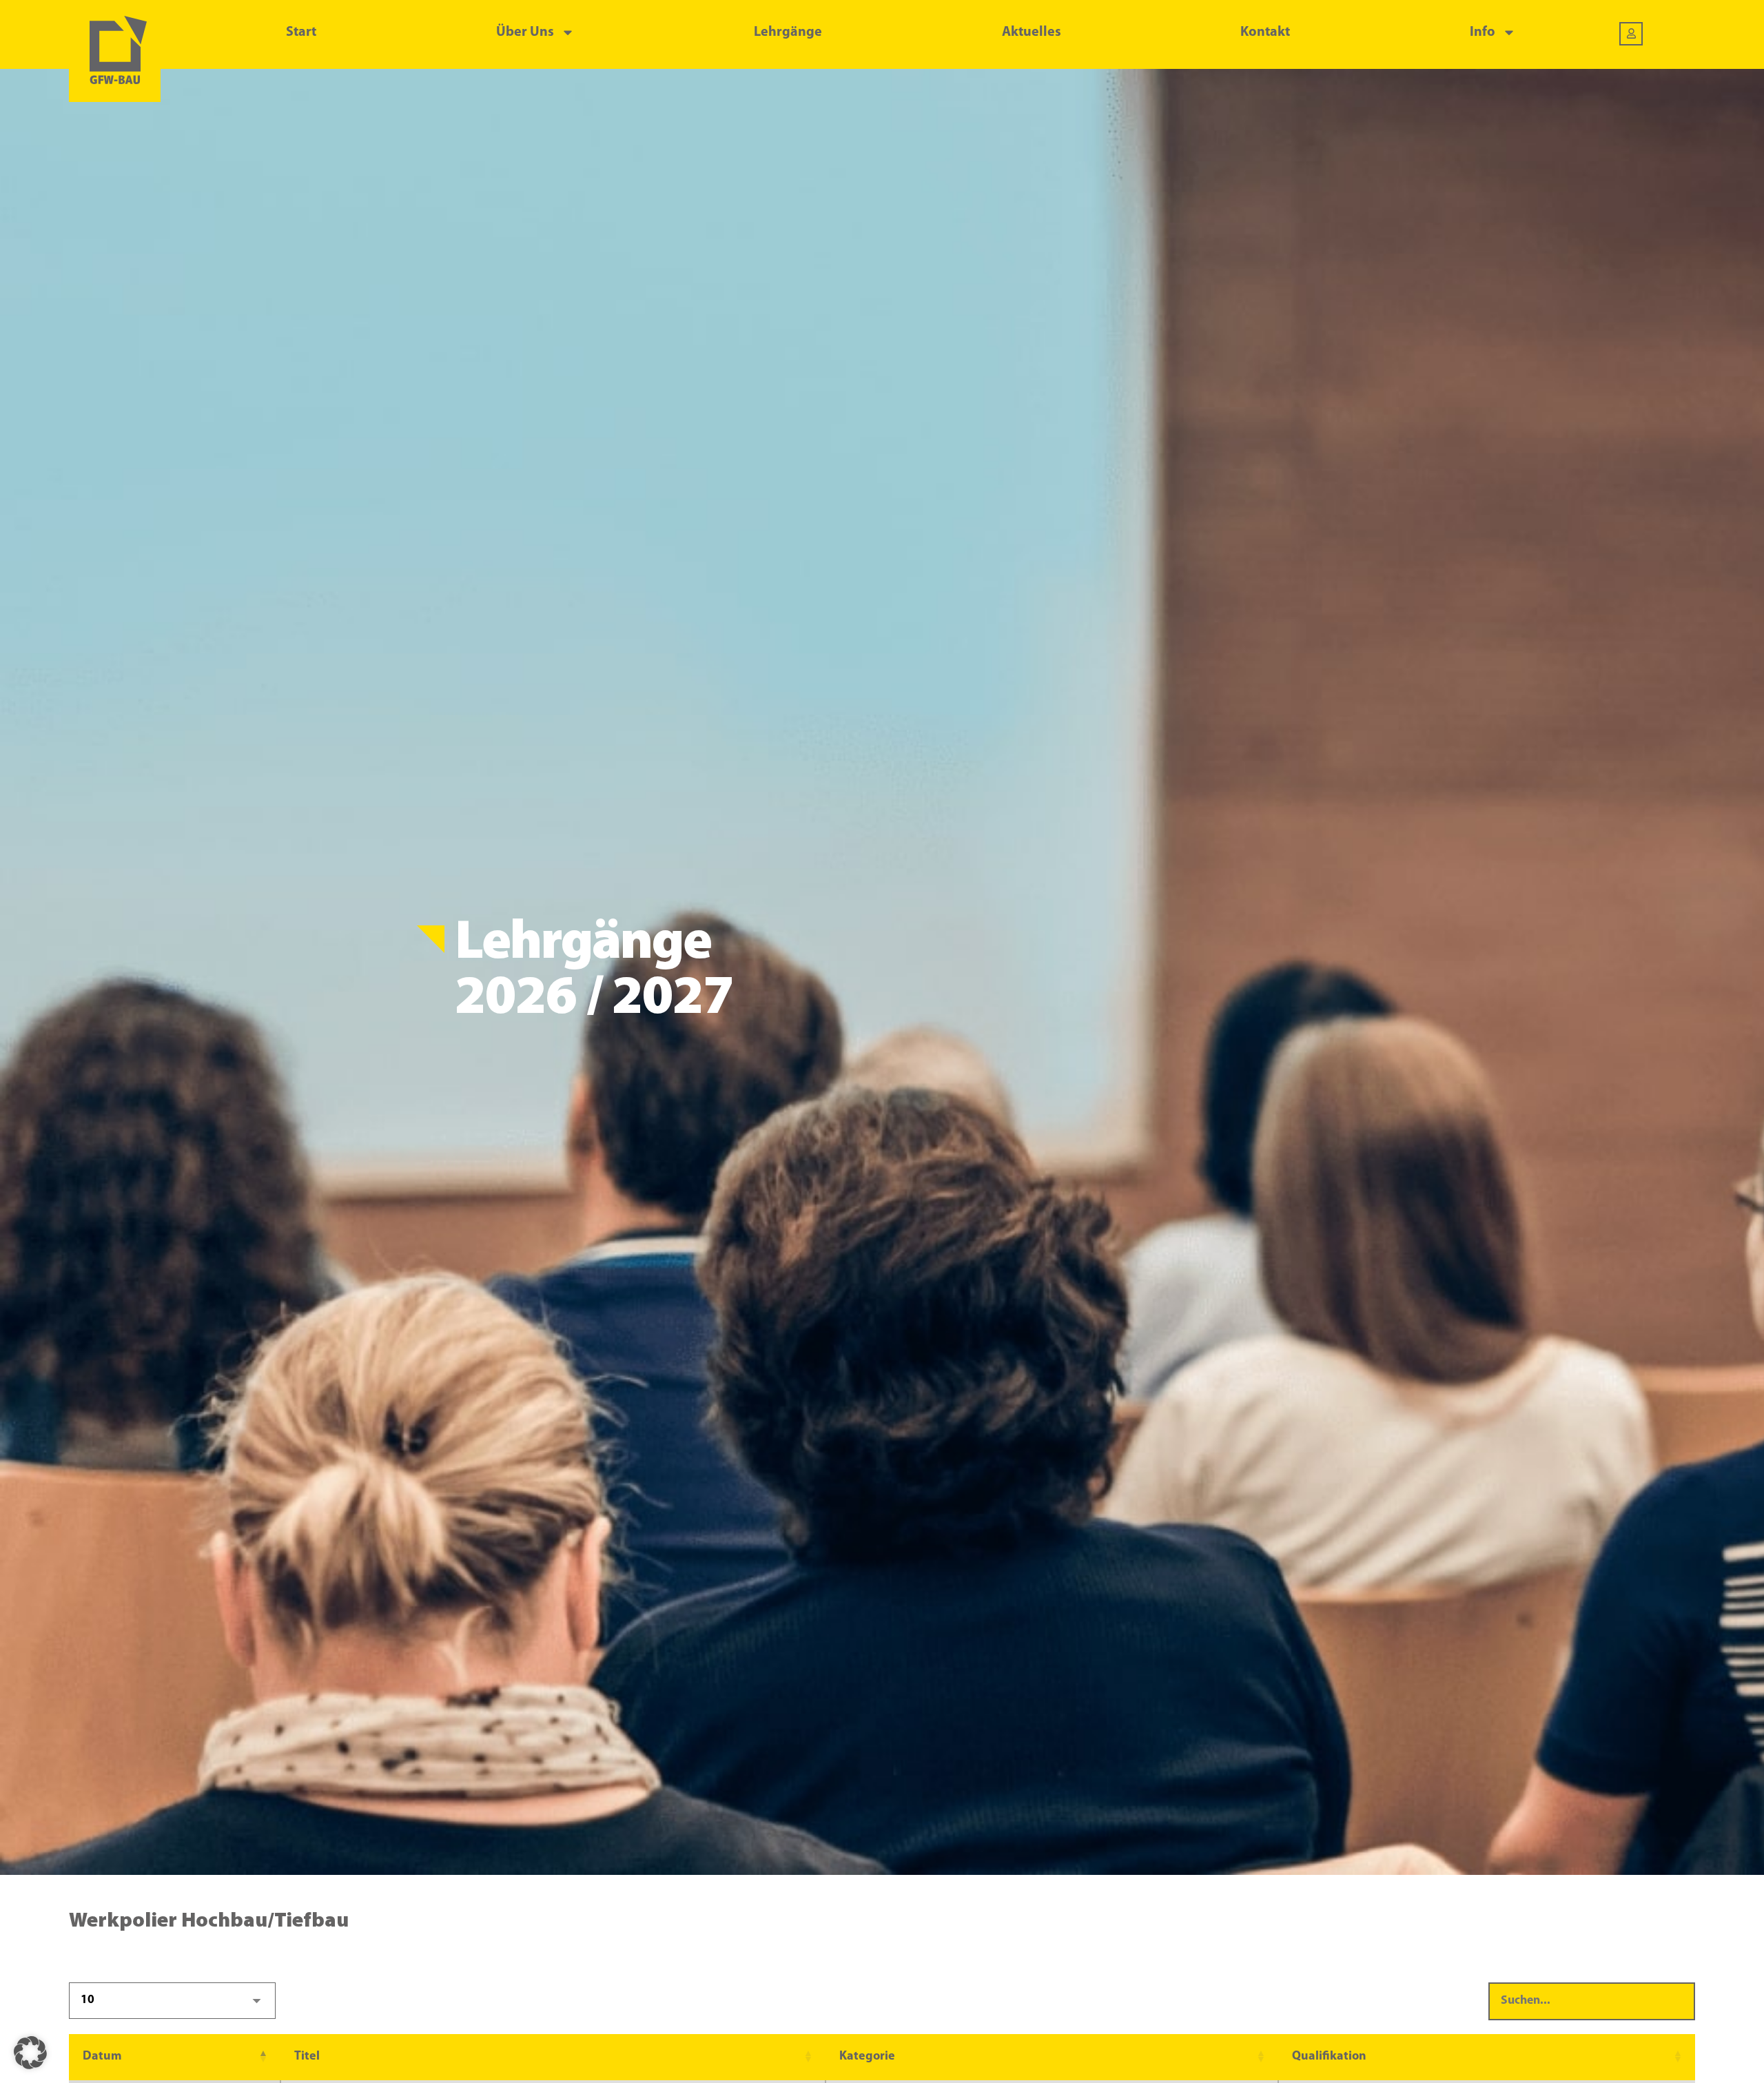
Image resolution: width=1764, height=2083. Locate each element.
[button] (263, 2057)
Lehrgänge (788, 32)
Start (301, 32)
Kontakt (1265, 32)
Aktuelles (1032, 32)
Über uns (525, 32)
